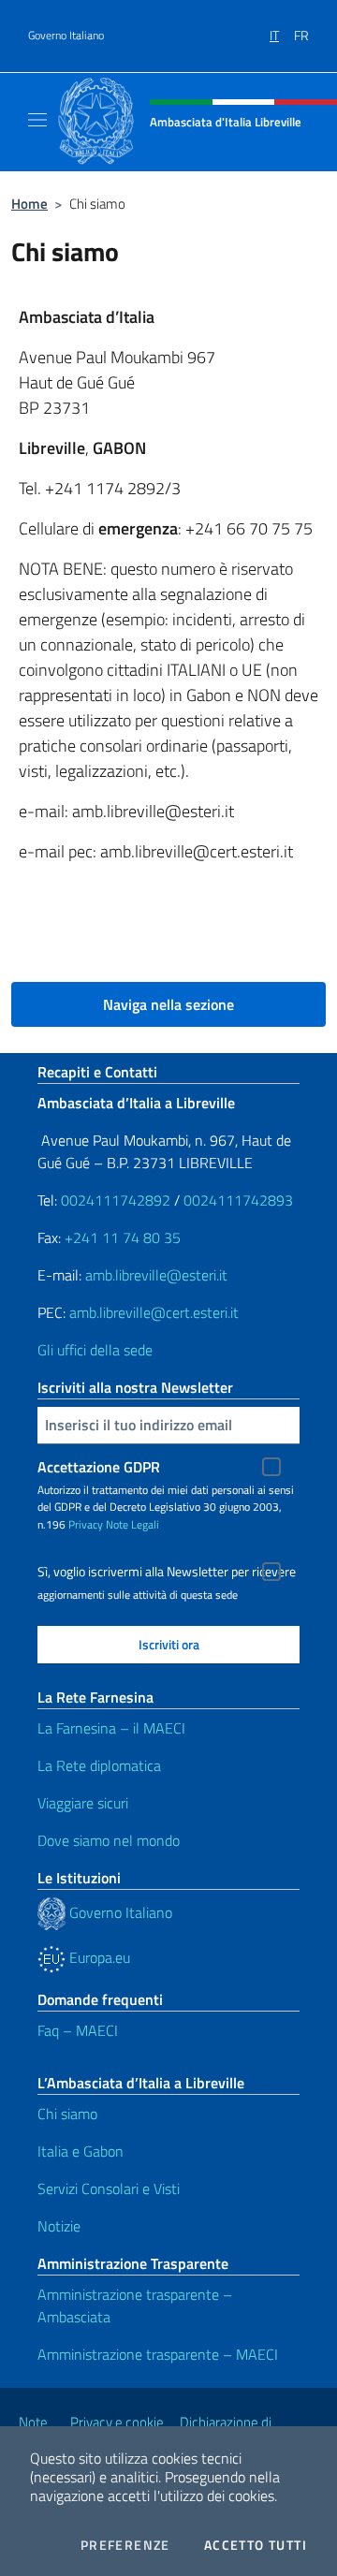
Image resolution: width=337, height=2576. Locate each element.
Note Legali (132, 1524)
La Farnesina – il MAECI (111, 1728)
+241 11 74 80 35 (123, 1237)
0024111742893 (238, 1200)
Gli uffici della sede (95, 1350)
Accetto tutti (256, 2545)
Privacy (86, 1524)
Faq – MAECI (78, 2030)
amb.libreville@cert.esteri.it (154, 1312)
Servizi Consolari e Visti (109, 2188)
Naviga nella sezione (168, 1004)
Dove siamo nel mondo (109, 1840)
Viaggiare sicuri (83, 1803)
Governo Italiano (66, 36)
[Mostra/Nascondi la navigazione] (37, 120)
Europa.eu (98, 1957)
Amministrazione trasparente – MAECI (158, 2354)
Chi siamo (67, 2114)
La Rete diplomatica (99, 1765)
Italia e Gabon (81, 2151)
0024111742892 (116, 1200)
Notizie (59, 2226)
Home (29, 204)
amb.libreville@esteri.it (156, 1275)
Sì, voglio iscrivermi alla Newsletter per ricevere (167, 1572)
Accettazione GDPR (99, 1467)
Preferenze (125, 2545)
